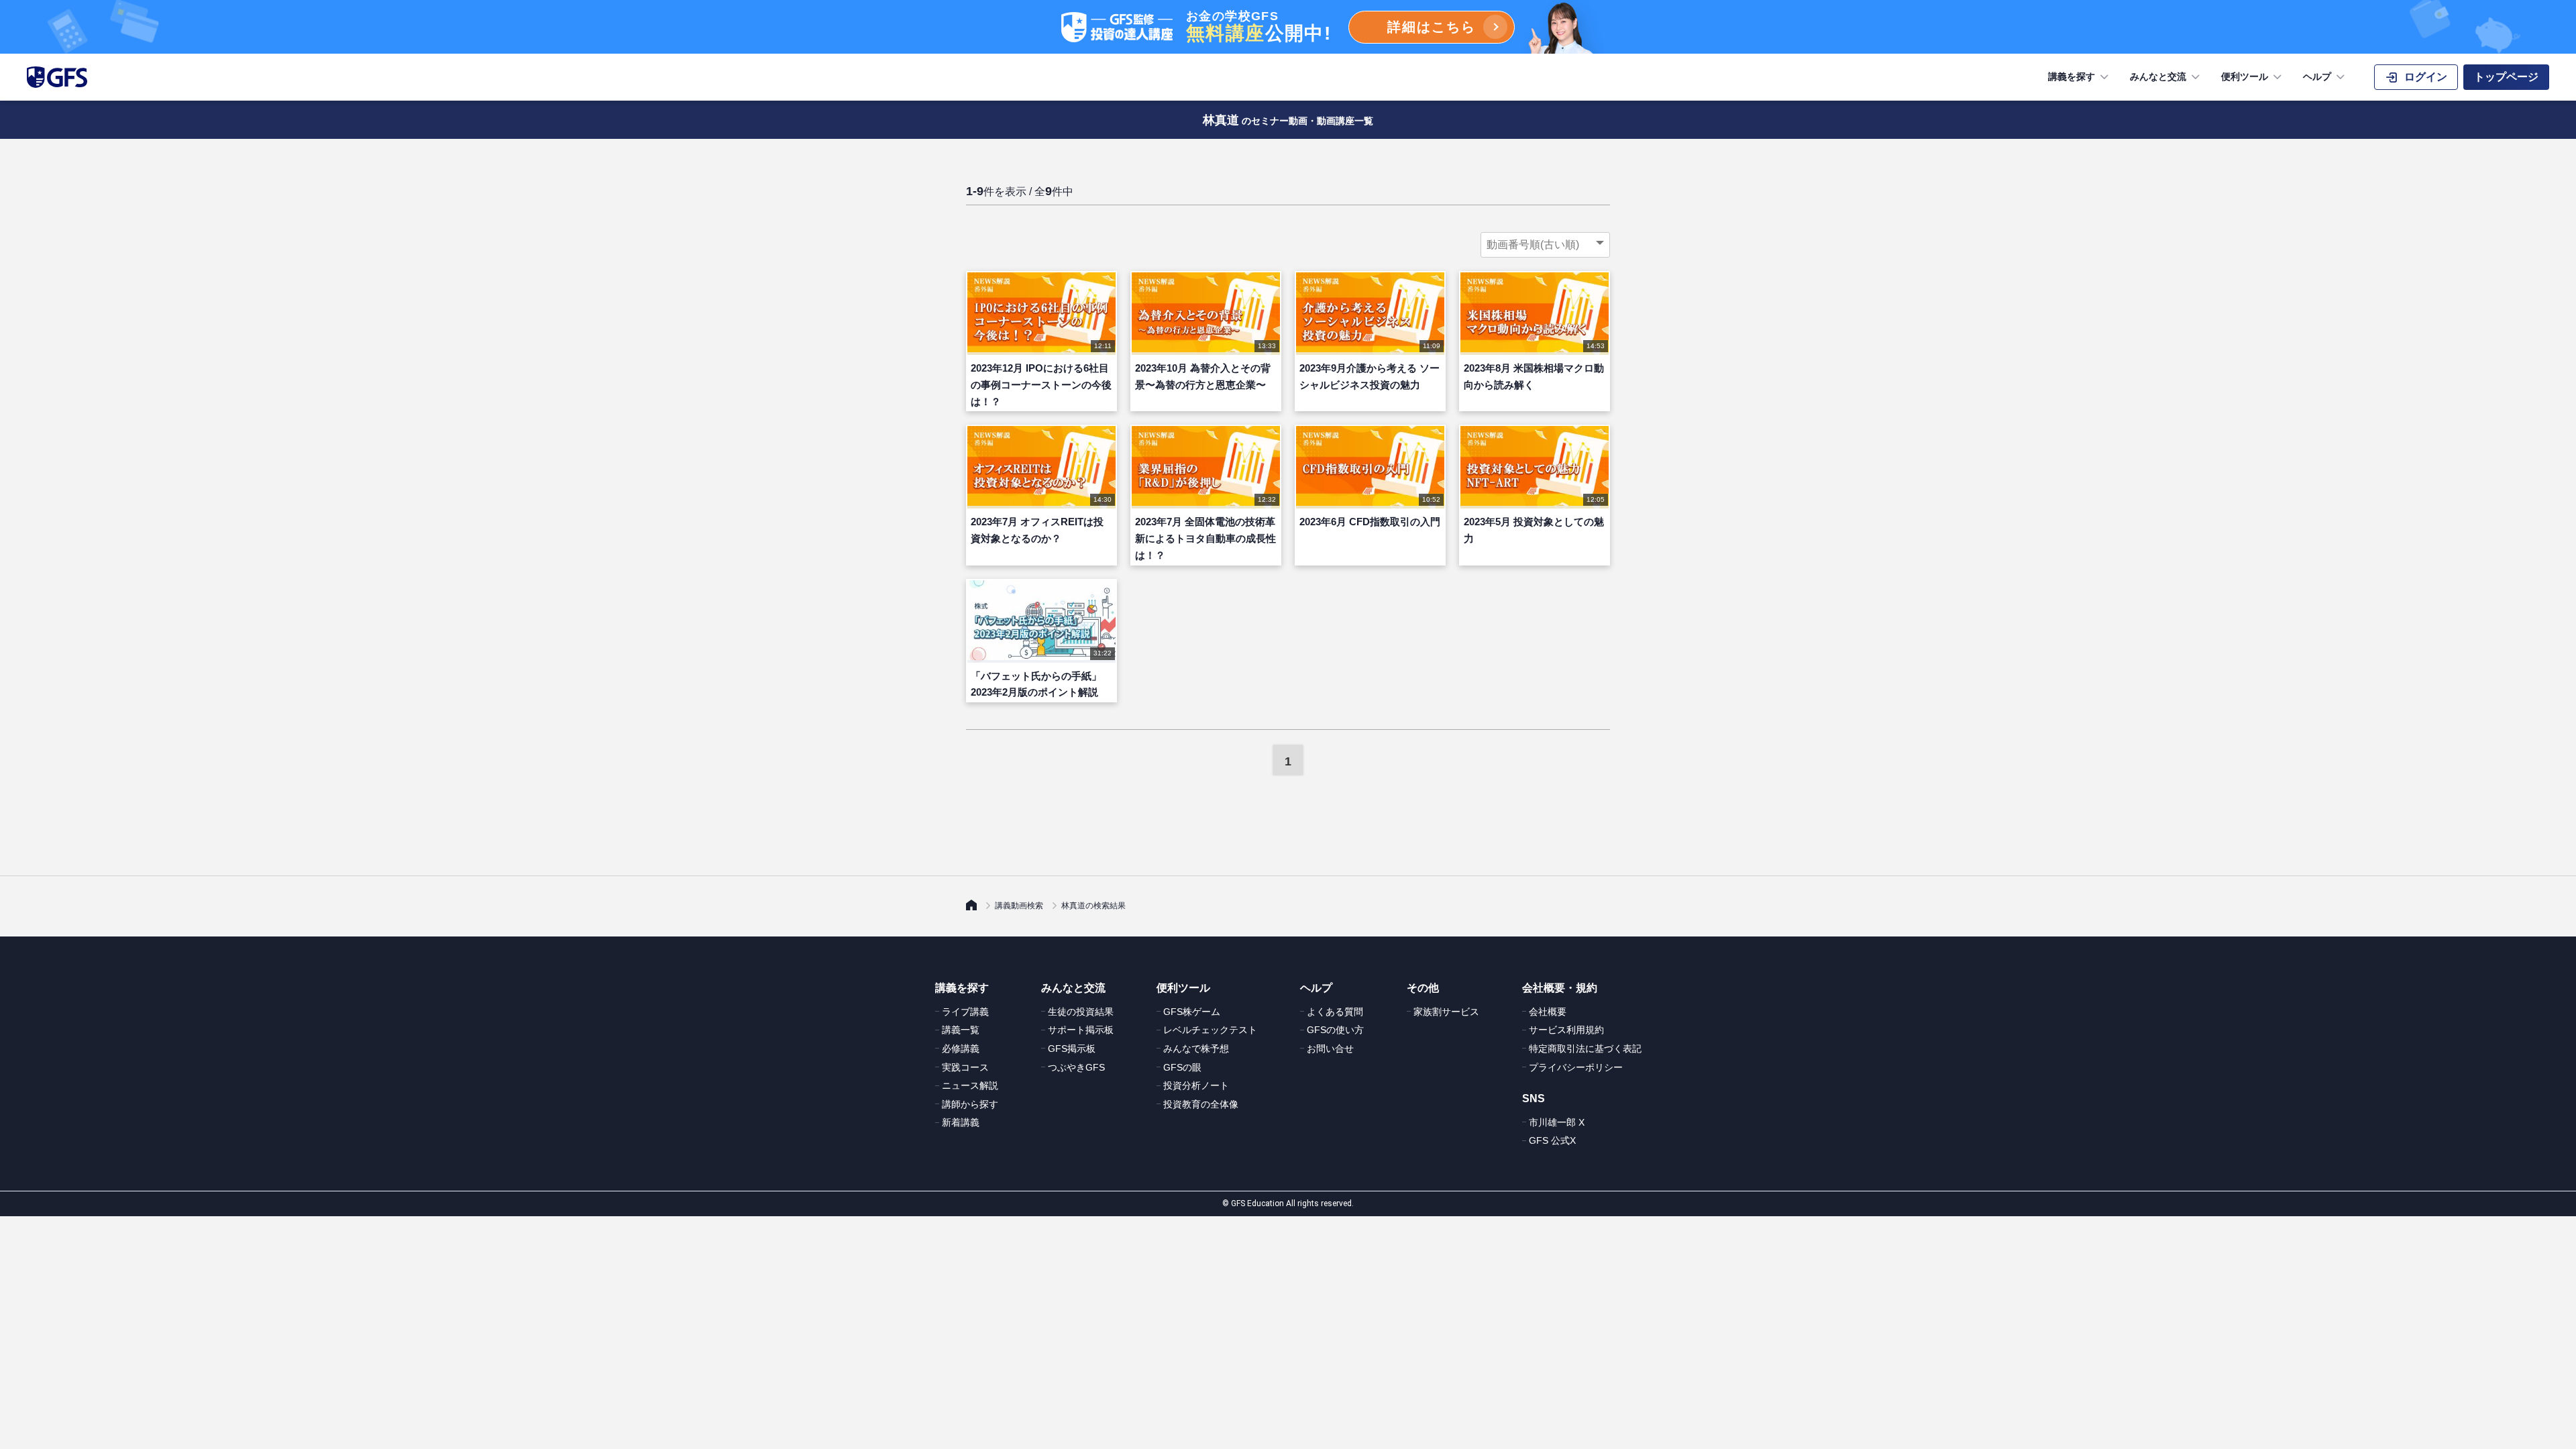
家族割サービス (1446, 1012)
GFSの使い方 (1335, 1030)
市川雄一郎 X (1557, 1122)
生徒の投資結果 (1081, 1012)
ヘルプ (2317, 76)
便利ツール (2245, 76)
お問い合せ (1330, 1049)
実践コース (965, 1067)
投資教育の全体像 (1201, 1104)
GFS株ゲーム (1192, 1012)
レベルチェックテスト (1210, 1030)
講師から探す (970, 1104)
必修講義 (961, 1049)
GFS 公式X (1552, 1140)
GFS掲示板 (1072, 1049)
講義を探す (2072, 76)
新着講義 (961, 1122)
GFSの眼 (1182, 1067)
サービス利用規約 (1566, 1030)
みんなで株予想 (1196, 1049)
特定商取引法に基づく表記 (1585, 1049)
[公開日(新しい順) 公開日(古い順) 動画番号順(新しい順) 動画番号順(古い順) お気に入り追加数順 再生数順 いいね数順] (1545, 245)
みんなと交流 (2158, 76)
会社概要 (1548, 1012)
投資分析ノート (1196, 1085)
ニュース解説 (970, 1085)
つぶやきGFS (1076, 1067)
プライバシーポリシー (1576, 1067)
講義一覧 (961, 1030)
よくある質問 (1335, 1012)
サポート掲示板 (1081, 1030)
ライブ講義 (965, 1012)
